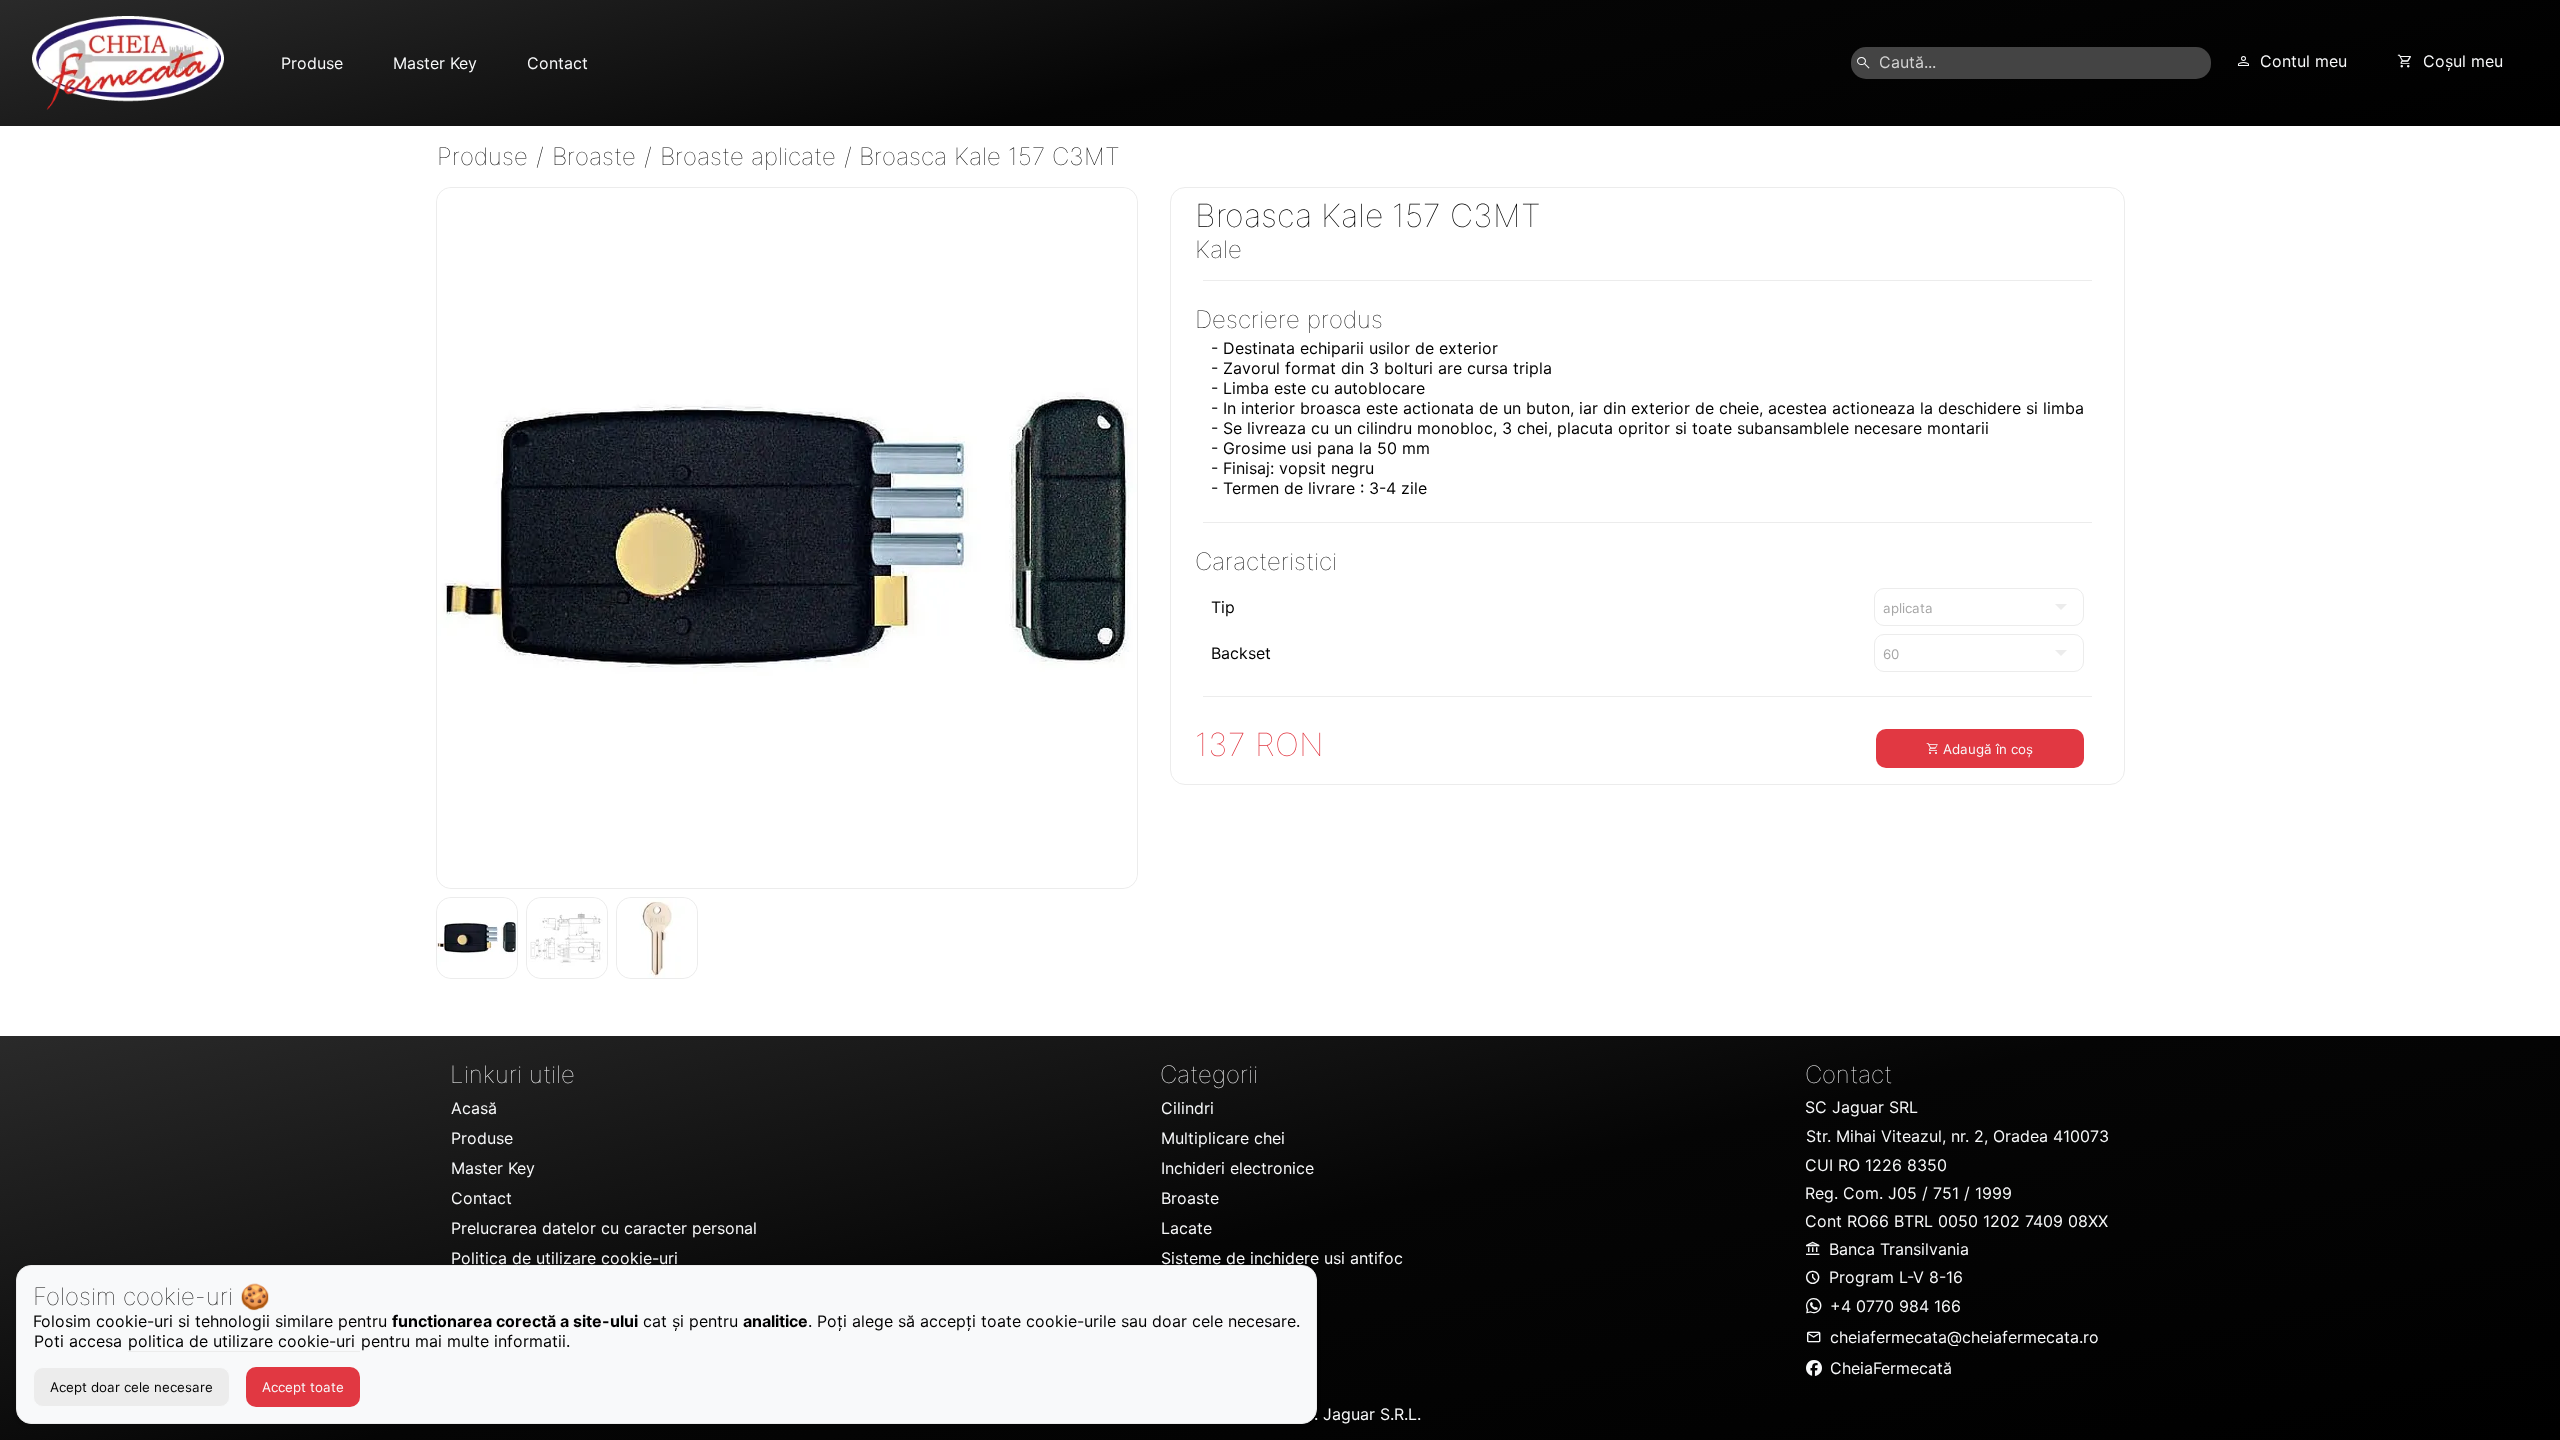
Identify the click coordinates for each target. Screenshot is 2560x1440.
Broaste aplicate (751, 156)
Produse (486, 156)
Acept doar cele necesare (131, 1387)
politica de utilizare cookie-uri (244, 1341)
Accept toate (303, 1387)
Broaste (597, 156)
